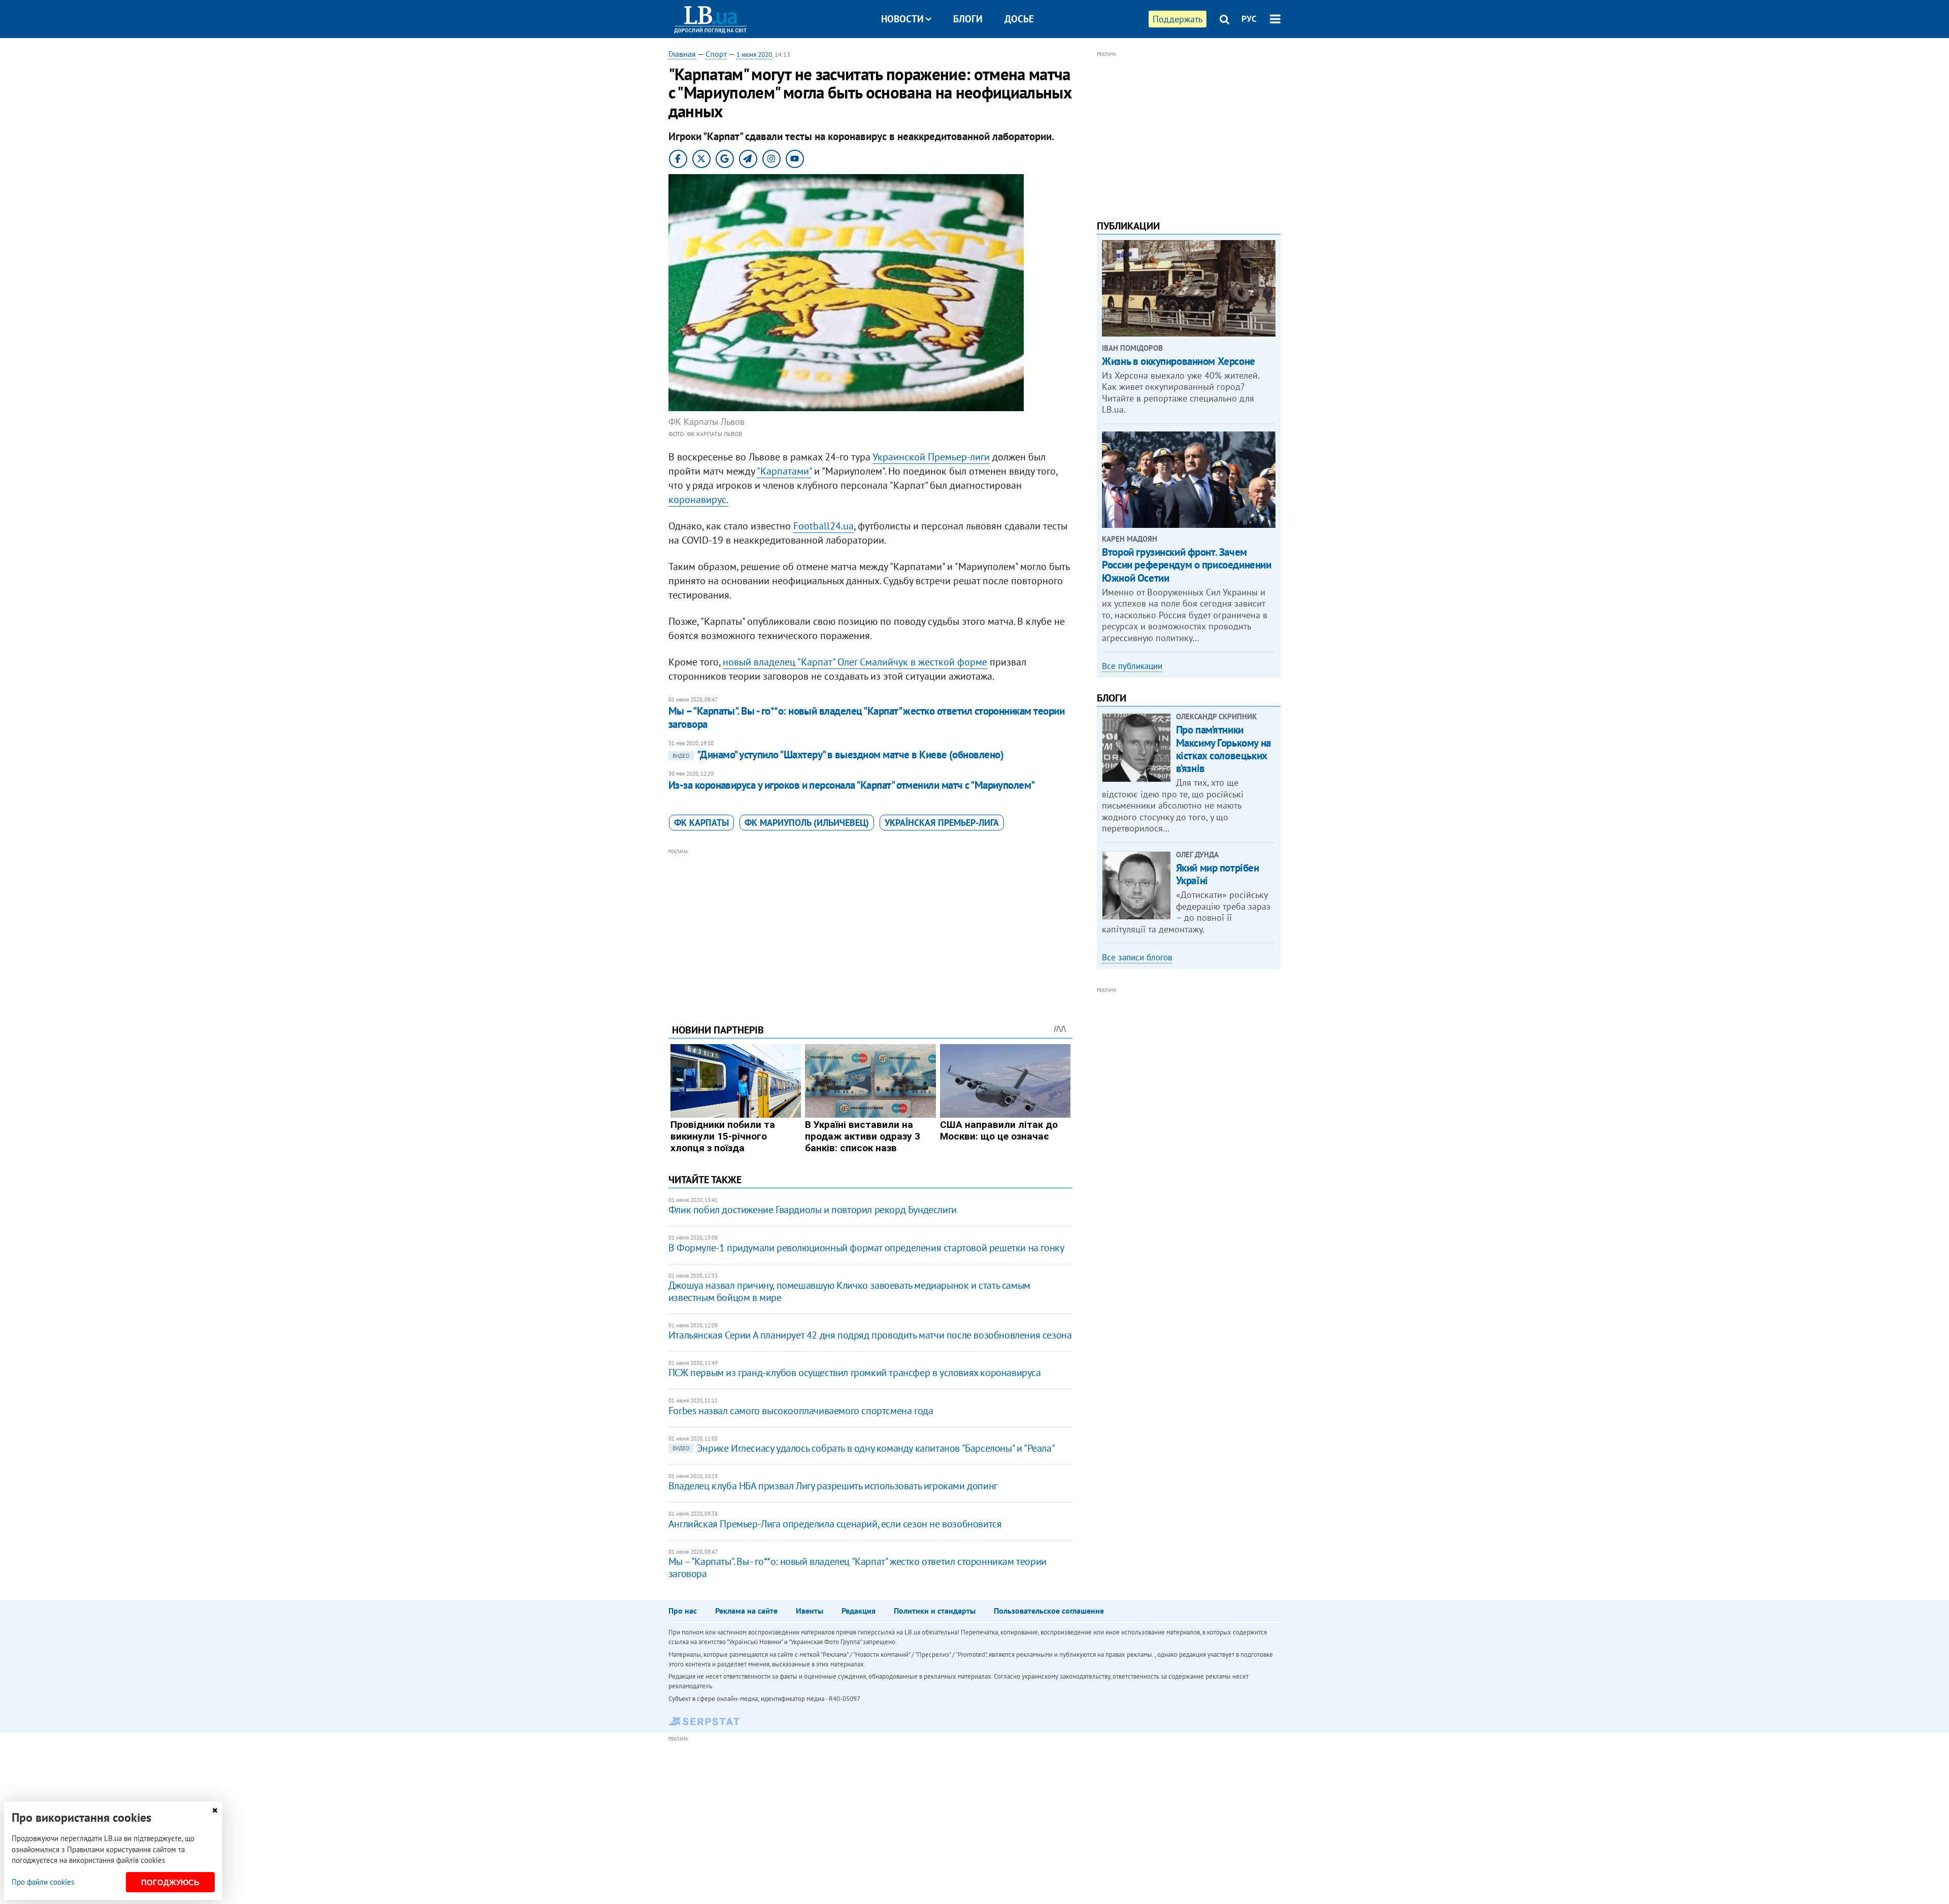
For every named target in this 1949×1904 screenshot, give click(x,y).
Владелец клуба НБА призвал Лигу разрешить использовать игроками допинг (833, 1486)
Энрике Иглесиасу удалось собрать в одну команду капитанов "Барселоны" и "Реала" (864, 1448)
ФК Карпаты (701, 823)
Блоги (968, 19)
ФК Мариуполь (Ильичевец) (807, 823)
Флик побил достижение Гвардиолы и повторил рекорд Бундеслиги (813, 1210)
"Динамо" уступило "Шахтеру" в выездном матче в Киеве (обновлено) (838, 755)
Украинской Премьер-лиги (931, 457)
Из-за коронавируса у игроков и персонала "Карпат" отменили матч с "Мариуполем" (852, 785)
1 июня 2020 (754, 55)
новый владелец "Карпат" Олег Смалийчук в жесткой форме (855, 662)
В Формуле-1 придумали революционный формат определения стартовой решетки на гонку (866, 1248)
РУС (1249, 19)
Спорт (716, 54)
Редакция (859, 1611)
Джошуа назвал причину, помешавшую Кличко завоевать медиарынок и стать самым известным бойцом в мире (849, 1291)
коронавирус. (698, 499)
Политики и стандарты (935, 1611)
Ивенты (810, 1611)
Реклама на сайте (746, 1611)
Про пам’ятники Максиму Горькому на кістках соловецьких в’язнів (1223, 749)
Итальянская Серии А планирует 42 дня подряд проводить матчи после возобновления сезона (870, 1335)
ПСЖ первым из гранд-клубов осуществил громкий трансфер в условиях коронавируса (855, 1373)
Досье (1019, 19)
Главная (682, 54)
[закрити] (215, 1810)
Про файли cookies (43, 1882)
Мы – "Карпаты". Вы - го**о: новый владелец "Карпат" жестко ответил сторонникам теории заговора (866, 717)
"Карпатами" (784, 471)
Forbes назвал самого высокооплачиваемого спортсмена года (801, 1411)
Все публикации (1132, 666)
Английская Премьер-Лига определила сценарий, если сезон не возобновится (835, 1524)
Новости (902, 19)
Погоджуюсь (170, 1882)
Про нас (683, 1611)
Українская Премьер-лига (942, 823)
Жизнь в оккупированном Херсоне (1178, 361)
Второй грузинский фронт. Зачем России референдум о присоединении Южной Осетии (1186, 565)
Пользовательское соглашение (1049, 1611)
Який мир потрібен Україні (1218, 874)
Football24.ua (824, 526)
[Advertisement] (870, 928)
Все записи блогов (1137, 957)
